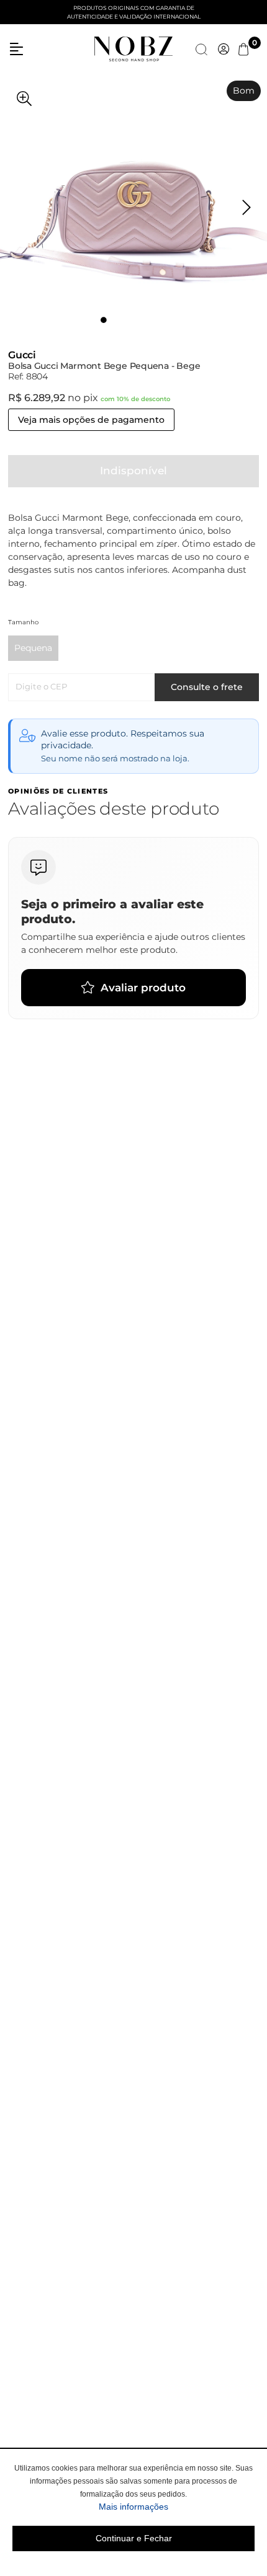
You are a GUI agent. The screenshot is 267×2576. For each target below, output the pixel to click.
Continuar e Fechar (134, 2538)
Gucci (22, 355)
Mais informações (177, 2506)
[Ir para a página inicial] (133, 48)
